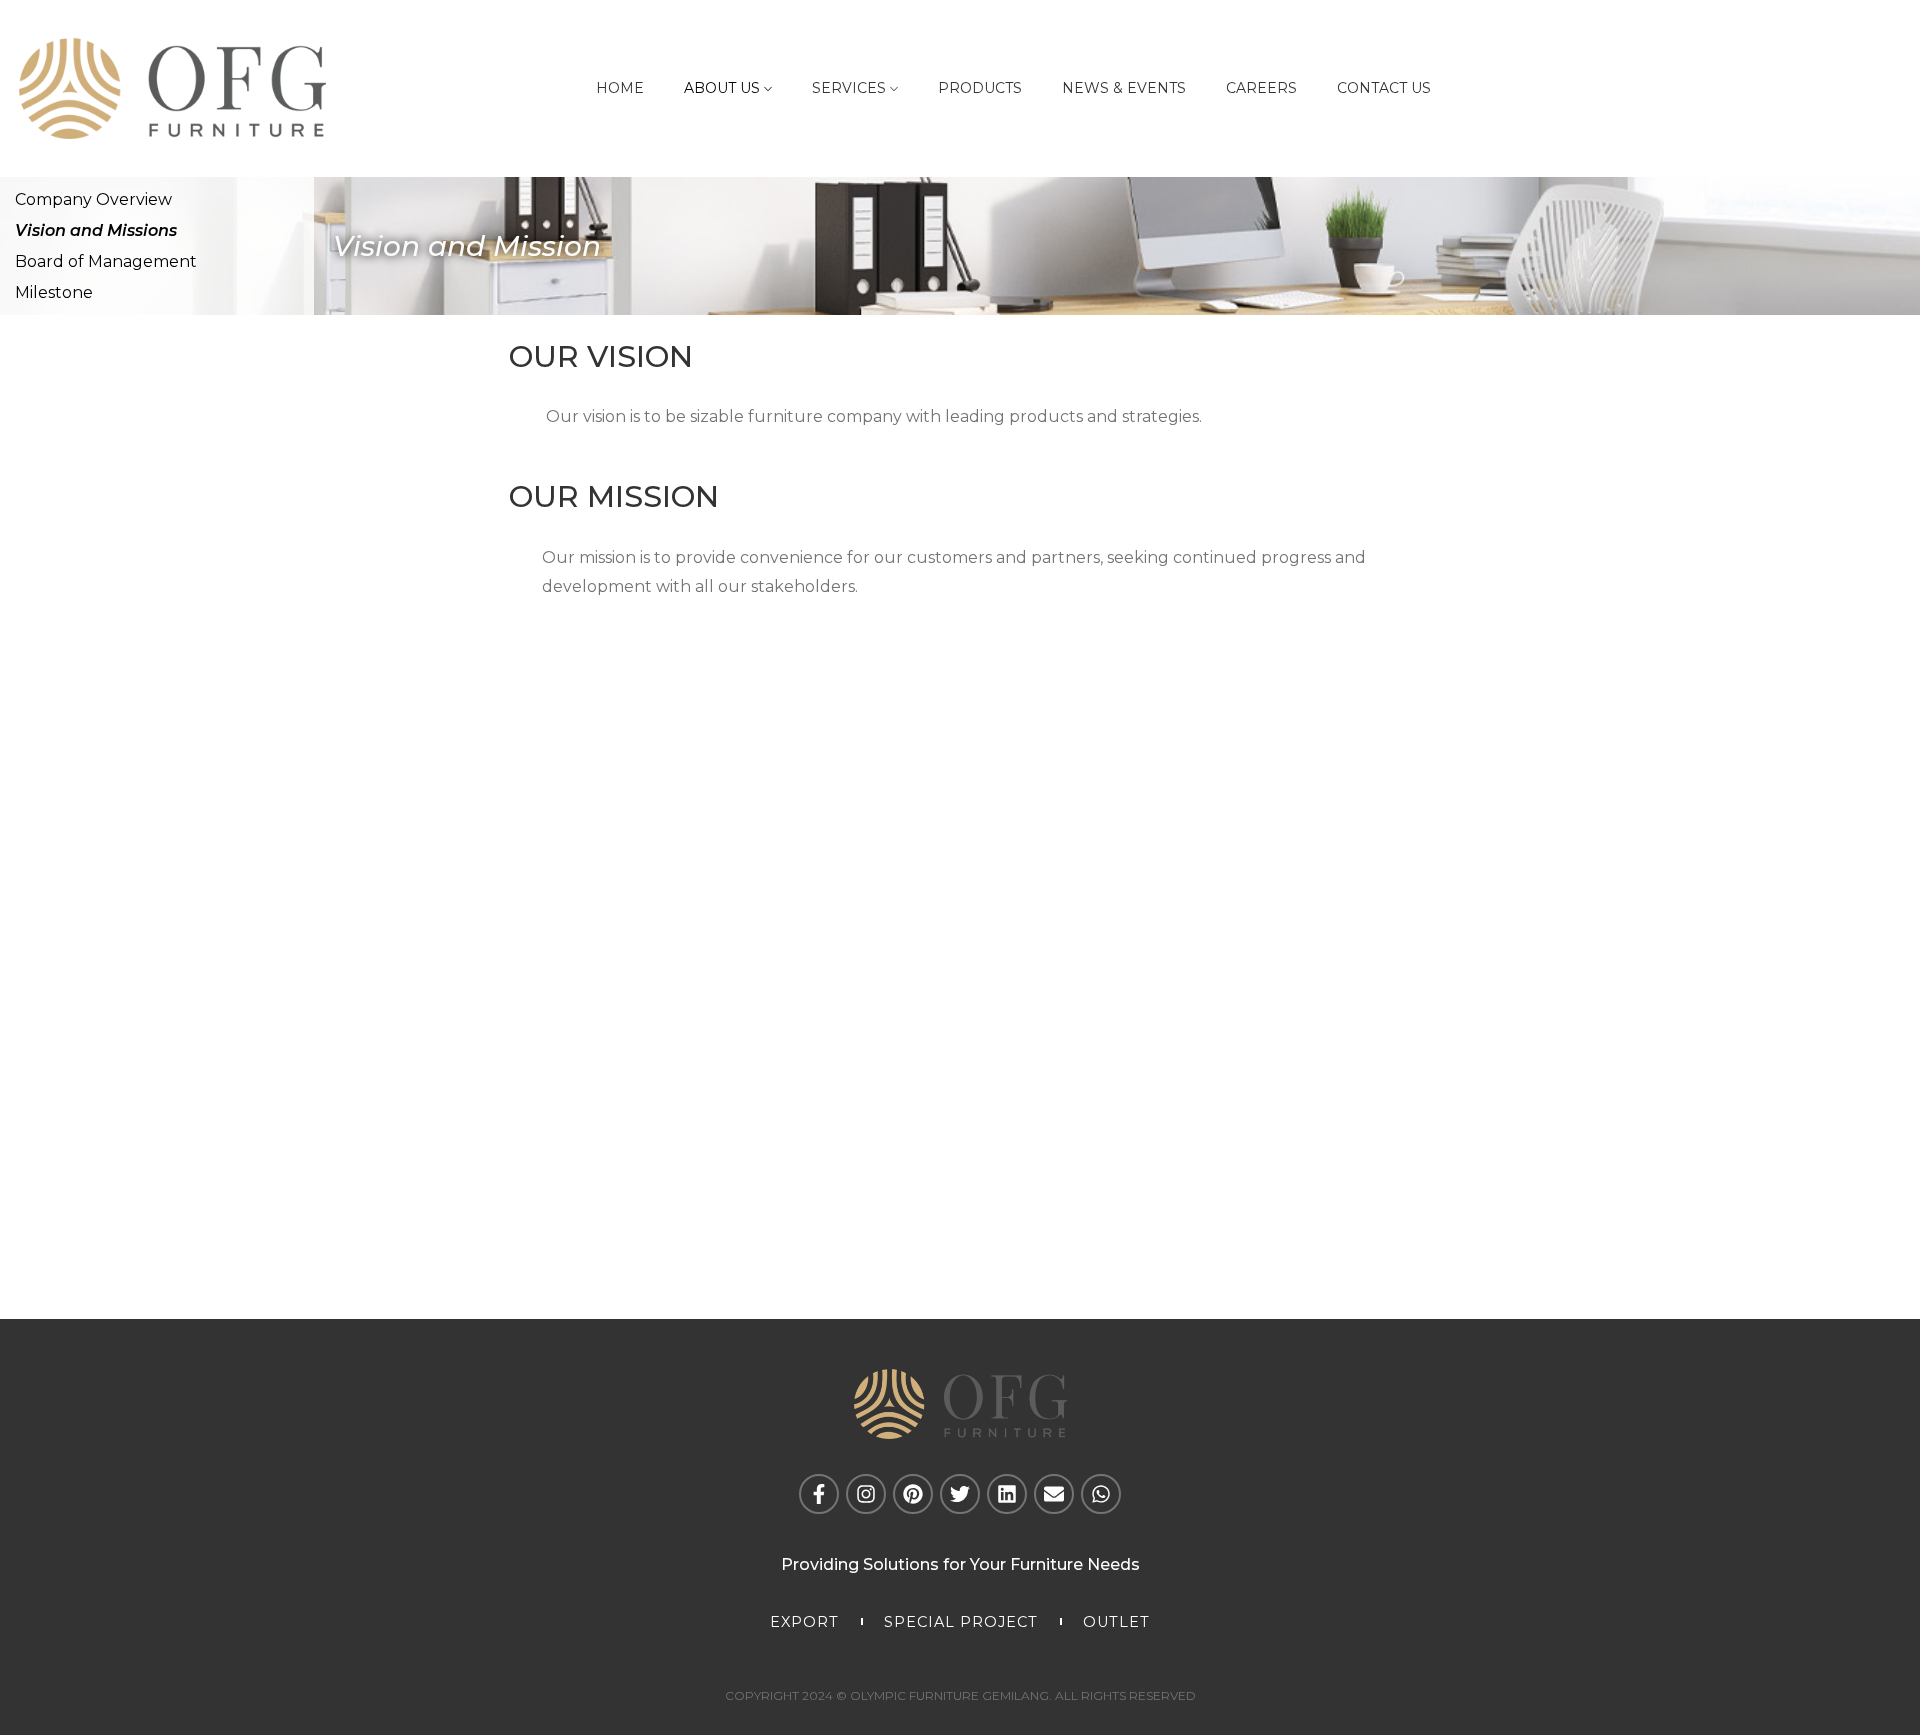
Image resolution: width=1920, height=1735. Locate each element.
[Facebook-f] (819, 1494)
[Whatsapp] (1101, 1494)
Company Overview (93, 199)
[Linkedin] (1007, 1494)
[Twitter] (960, 1494)
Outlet (1116, 1622)
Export (804, 1622)
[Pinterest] (913, 1494)
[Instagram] (866, 1494)
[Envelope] (1054, 1494)
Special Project (961, 1622)
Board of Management (106, 261)
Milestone (54, 292)
